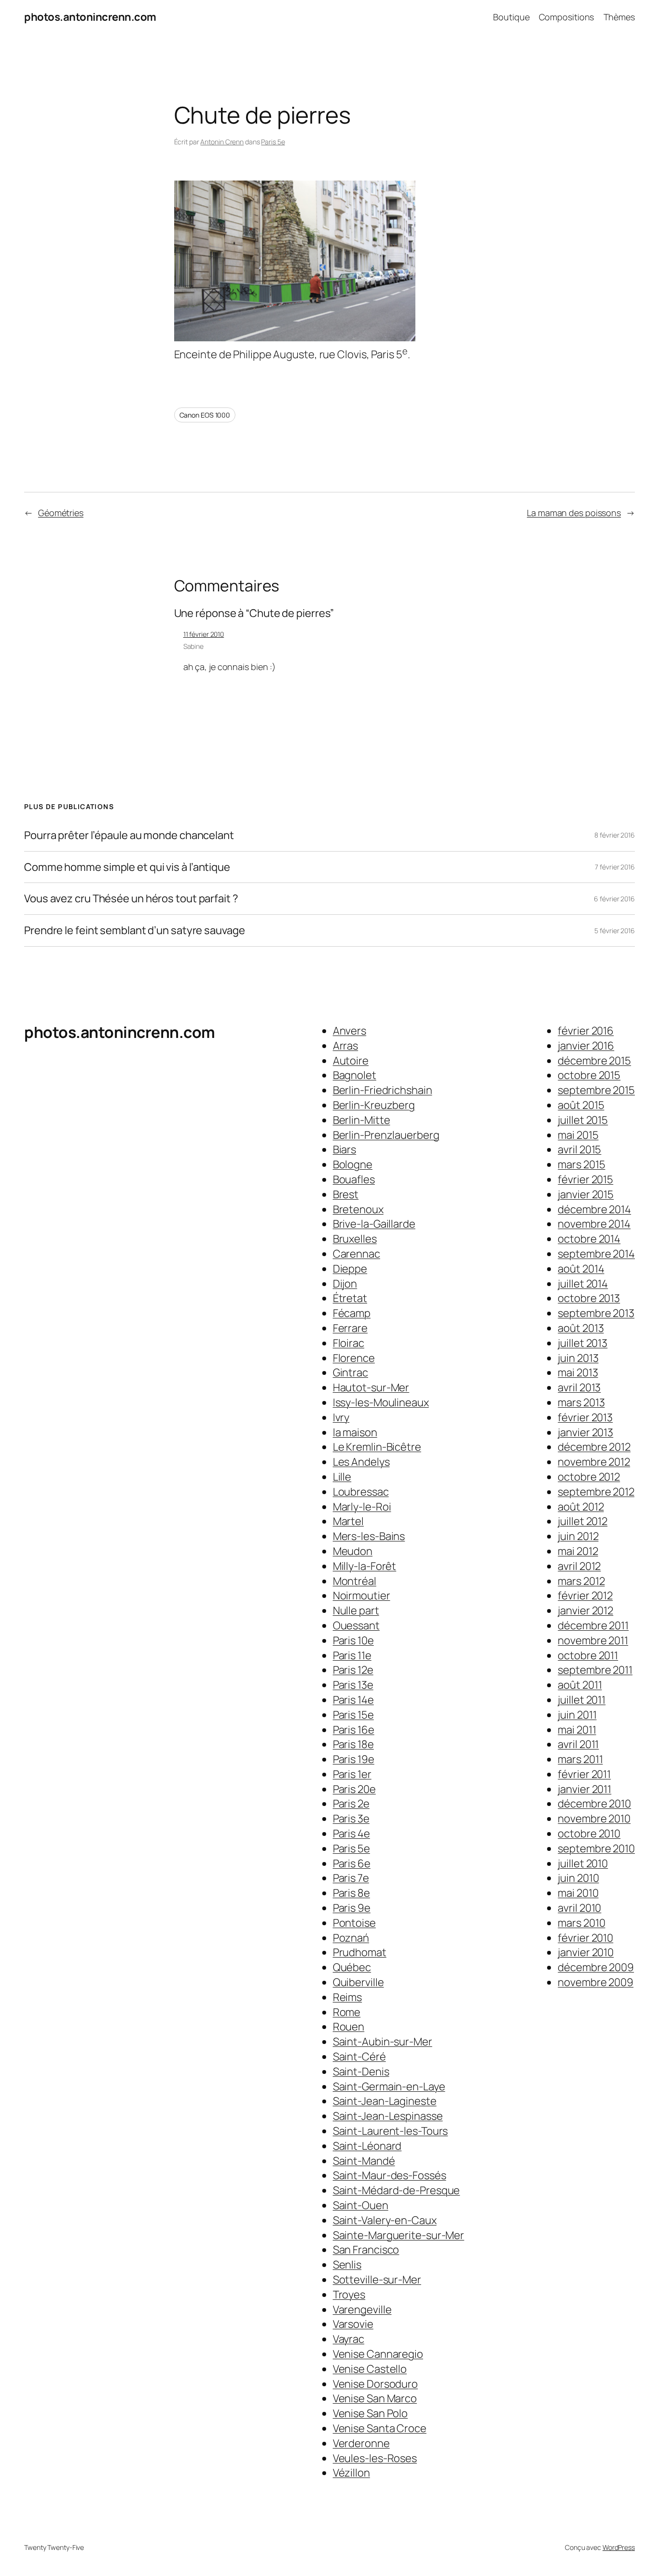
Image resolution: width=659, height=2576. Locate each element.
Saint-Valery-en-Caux (385, 2220)
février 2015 (585, 1179)
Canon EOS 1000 (205, 415)
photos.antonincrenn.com (90, 17)
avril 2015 (579, 1149)
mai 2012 (578, 1551)
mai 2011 (577, 1730)
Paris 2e (351, 1804)
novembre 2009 (596, 1982)
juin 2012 (578, 1536)
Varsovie (353, 2324)
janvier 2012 (585, 1610)
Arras (346, 1046)
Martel (348, 1521)
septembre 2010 (596, 1848)
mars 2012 (581, 1581)
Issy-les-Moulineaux (381, 1402)
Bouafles (354, 1179)
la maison (355, 1432)
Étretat (350, 1298)
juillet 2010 (583, 1863)
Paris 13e (353, 1685)
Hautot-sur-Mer (371, 1387)
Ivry (341, 1417)
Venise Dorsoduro (375, 2384)
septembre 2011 (595, 1670)
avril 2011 (578, 1744)
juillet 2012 (583, 1521)
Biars (345, 1149)
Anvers (350, 1031)
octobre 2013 (589, 1298)
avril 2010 (579, 1908)
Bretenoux (358, 1209)
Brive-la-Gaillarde (374, 1224)
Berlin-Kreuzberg (374, 1105)
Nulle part (356, 1610)
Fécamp (352, 1313)
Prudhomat (360, 1952)
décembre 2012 (594, 1447)
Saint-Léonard (367, 2146)
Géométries (61, 513)
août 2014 (581, 1269)
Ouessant (356, 1625)
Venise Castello (370, 2369)
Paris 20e (354, 1789)
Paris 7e (351, 1878)
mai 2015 (578, 1135)
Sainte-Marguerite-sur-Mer (399, 2235)
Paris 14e (353, 1700)
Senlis (347, 2265)
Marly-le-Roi (362, 1507)
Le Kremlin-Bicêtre (377, 1447)
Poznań (351, 1938)
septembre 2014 (596, 1254)
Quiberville (358, 1982)
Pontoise (354, 1923)
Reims (348, 1997)
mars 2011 (580, 1759)
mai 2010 (578, 1893)
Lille (342, 1477)
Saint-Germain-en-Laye (389, 2086)
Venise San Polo (371, 2413)
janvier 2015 (586, 1194)
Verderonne (361, 2443)
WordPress (619, 2547)
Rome (347, 2012)
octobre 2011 (588, 1655)
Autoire (351, 1061)
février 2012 (585, 1596)
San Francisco (366, 2250)
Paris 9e (352, 1908)
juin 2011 (577, 1715)
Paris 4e (351, 1834)
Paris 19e (354, 1759)
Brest (346, 1194)
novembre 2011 (593, 1640)
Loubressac (361, 1492)
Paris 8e (351, 1893)
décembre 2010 (594, 1804)
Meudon (353, 1551)
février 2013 (585, 1417)
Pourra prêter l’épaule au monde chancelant (129, 835)
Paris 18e (353, 1744)
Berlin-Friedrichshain (383, 1090)
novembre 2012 (594, 1462)
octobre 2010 (589, 1834)
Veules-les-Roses (375, 2458)
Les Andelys (361, 1462)
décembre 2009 (596, 1967)
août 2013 (581, 1328)
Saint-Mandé (364, 2161)
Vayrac (349, 2339)
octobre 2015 (589, 1075)
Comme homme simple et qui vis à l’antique (127, 867)
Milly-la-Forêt (365, 1566)
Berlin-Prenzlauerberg (386, 1135)
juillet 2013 (583, 1343)
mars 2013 (581, 1402)
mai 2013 (578, 1372)
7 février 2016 (615, 867)
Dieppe (350, 1269)
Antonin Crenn (222, 142)
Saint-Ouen (361, 2205)
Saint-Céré (359, 2057)
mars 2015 (581, 1164)
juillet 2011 (582, 1700)
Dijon (345, 1284)
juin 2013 (578, 1358)
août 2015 (581, 1105)
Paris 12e (353, 1670)
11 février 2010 (204, 634)
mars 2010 (581, 1923)
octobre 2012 (589, 1477)
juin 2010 (578, 1878)
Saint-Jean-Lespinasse (388, 2116)
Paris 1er (352, 1774)
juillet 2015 (583, 1120)
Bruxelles (355, 1239)
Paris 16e (354, 1730)
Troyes (349, 2295)
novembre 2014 (594, 1224)
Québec (352, 1967)
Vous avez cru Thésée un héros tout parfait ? (131, 899)
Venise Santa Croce (380, 2428)
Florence (354, 1358)
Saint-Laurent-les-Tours (391, 2131)
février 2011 (584, 1774)
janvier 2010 (586, 1952)
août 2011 (580, 1685)
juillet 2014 (583, 1284)
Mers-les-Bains (369, 1536)
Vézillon (351, 2473)
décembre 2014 (594, 1209)
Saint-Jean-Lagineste (385, 2101)
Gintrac (350, 1372)
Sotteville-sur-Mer (377, 2280)
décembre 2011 (593, 1625)
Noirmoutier (362, 1596)
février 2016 (586, 1031)
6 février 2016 (614, 899)
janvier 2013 (585, 1432)
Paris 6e (352, 1863)
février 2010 (585, 1938)
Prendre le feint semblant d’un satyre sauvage (135, 931)
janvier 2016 (586, 1046)
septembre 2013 (596, 1313)
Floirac (349, 1343)
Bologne (353, 1164)
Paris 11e (352, 1655)
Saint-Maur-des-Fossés (390, 2175)
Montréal (355, 1581)
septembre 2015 (596, 1090)
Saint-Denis (361, 2072)
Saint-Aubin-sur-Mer (383, 2042)
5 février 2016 (615, 931)
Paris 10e (353, 1640)
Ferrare (350, 1328)
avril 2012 (579, 1566)
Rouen (349, 2027)
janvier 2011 (584, 1789)
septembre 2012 (596, 1492)
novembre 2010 (594, 1819)
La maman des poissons (574, 513)
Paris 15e (353, 1715)
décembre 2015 (594, 1061)
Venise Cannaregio (378, 2354)
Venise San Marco (375, 2398)
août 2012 (581, 1507)
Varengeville (362, 2310)
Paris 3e (351, 1819)
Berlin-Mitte (362, 1120)
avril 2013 (579, 1387)
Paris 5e (273, 142)
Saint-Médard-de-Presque (397, 2190)
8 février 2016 (615, 835)
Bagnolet (355, 1075)
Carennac (357, 1254)
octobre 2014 (589, 1239)
